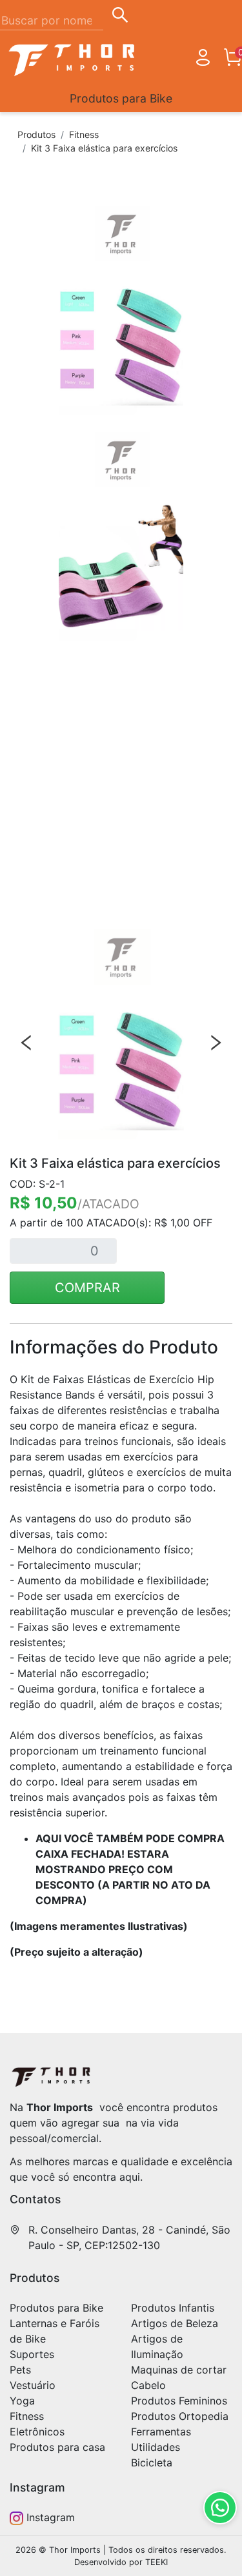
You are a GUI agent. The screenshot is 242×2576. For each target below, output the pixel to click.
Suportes (32, 2354)
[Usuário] (203, 60)
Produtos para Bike (121, 98)
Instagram (49, 2517)
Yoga (22, 2401)
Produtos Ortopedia (180, 2416)
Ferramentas (161, 2432)
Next (216, 1043)
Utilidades (156, 2447)
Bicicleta (152, 2463)
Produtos (36, 134)
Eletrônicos (37, 2432)
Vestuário (33, 2385)
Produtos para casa (57, 2447)
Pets (20, 2370)
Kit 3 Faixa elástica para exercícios (104, 148)
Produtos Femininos (179, 2401)
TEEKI (156, 2562)
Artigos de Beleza (175, 2323)
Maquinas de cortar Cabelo (179, 2377)
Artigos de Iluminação (157, 2346)
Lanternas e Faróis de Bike (55, 2331)
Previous (26, 1043)
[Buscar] (120, 17)
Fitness (84, 134)
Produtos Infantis (173, 2308)
